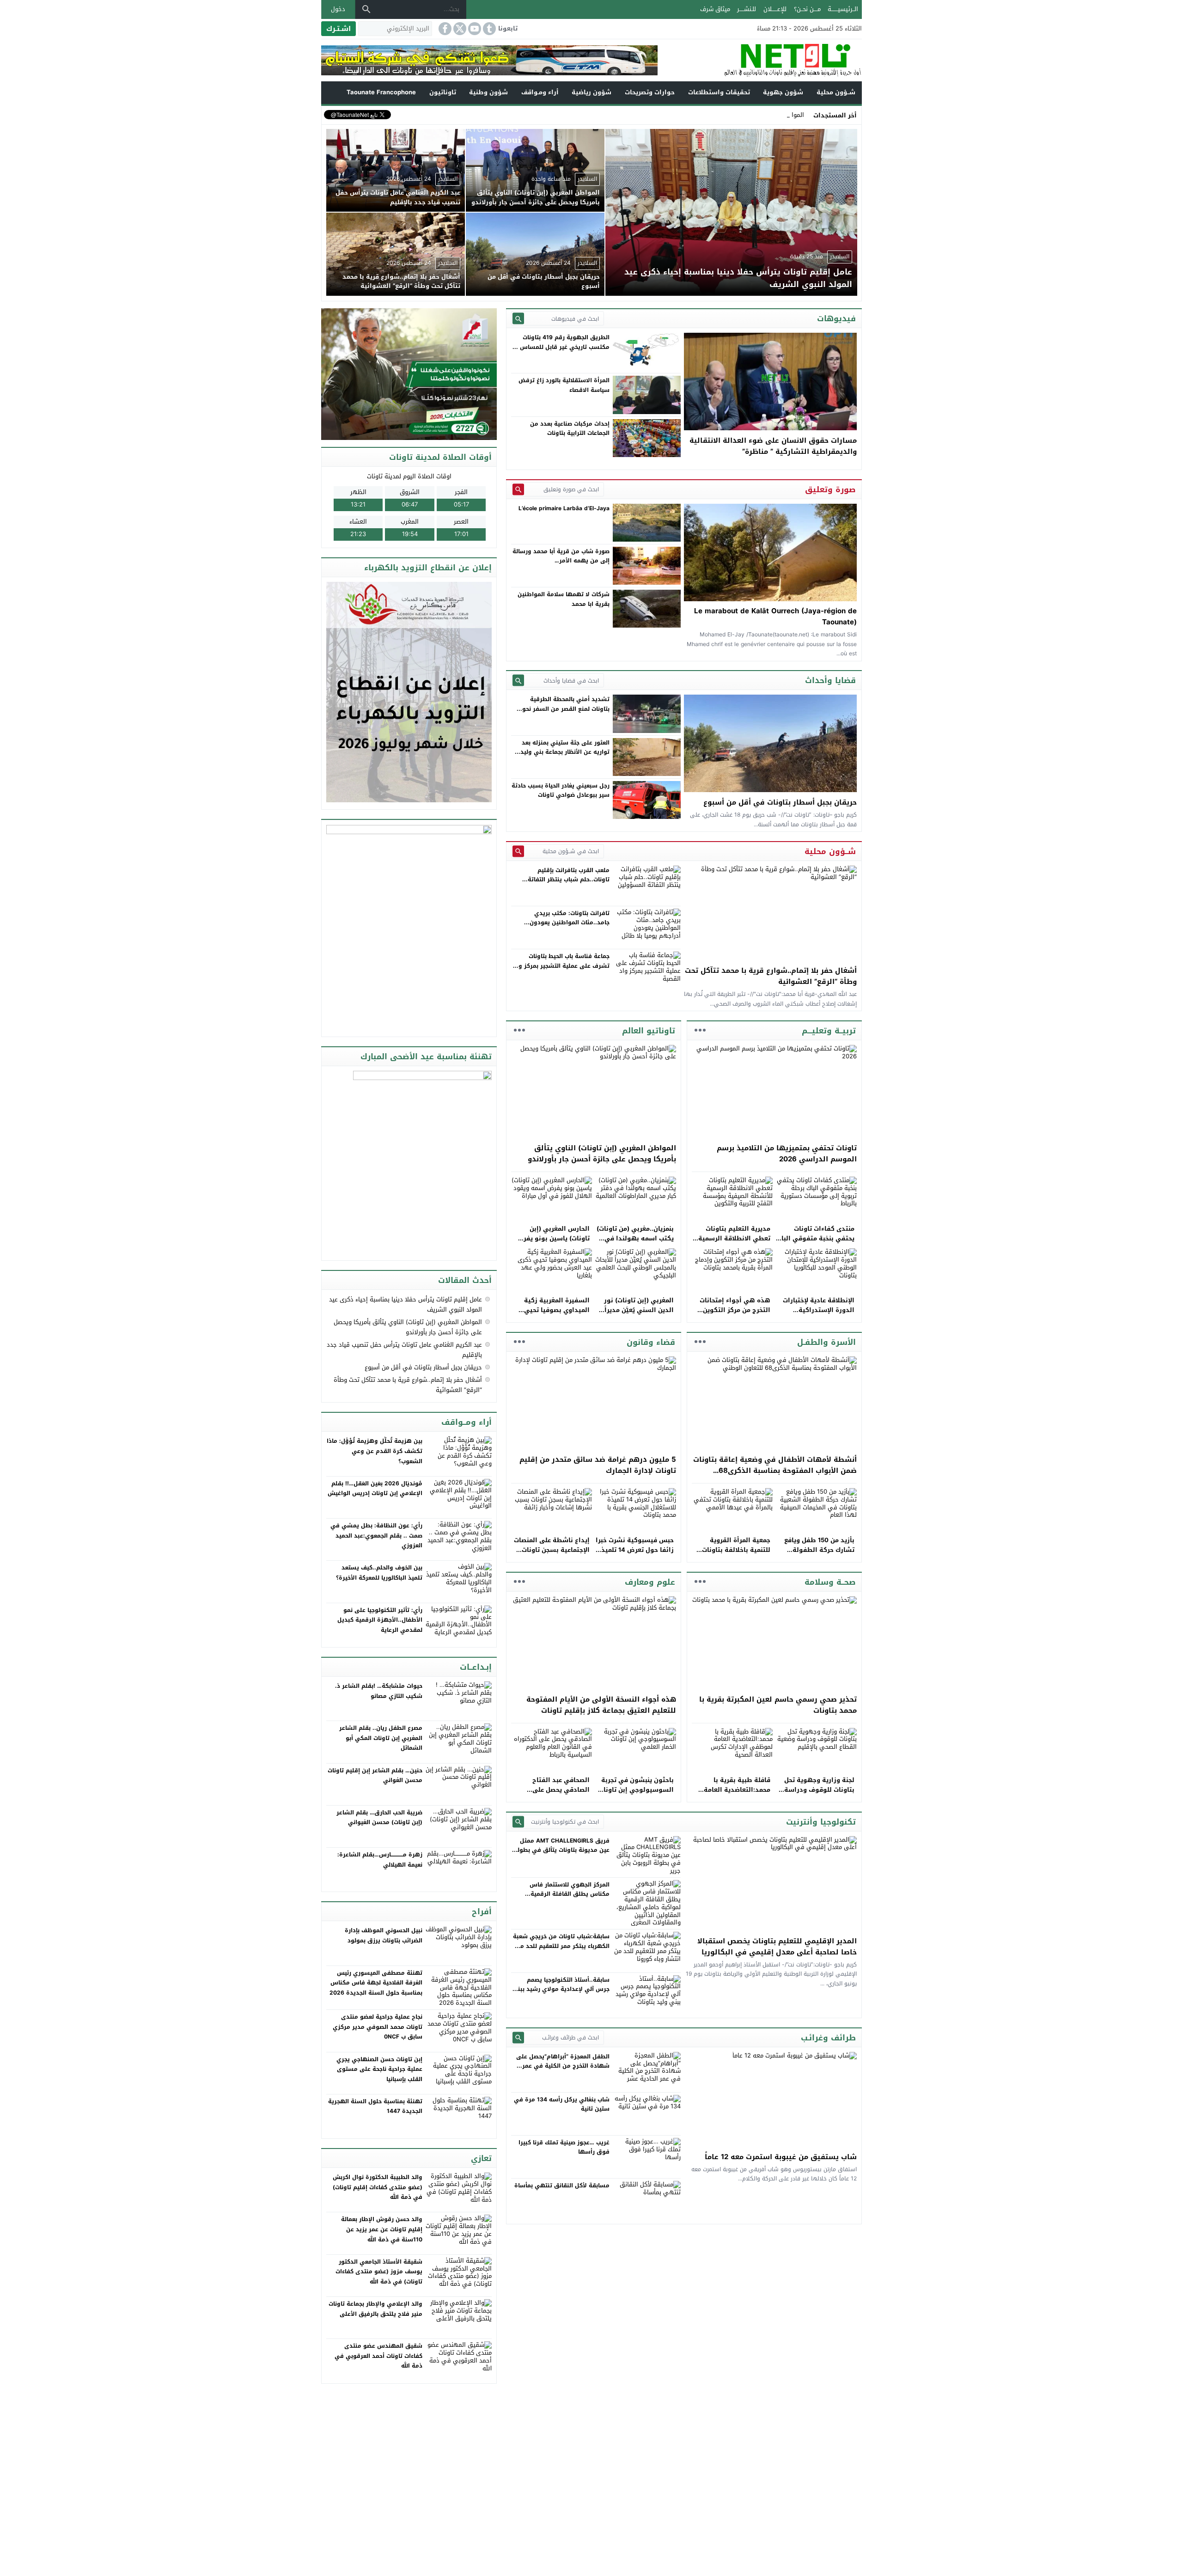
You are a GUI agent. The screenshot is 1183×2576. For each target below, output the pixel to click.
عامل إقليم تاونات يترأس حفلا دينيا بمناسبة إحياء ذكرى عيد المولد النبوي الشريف (406, 1304)
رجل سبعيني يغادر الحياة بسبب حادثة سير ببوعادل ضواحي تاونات (561, 790)
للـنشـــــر (747, 9)
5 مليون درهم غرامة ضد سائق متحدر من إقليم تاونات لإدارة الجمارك (598, 1465)
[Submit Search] (518, 319)
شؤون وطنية (488, 92)
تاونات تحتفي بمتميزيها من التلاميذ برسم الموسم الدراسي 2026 (787, 1154)
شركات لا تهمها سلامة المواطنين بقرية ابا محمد (564, 599)
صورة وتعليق (830, 489)
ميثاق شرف (715, 9)
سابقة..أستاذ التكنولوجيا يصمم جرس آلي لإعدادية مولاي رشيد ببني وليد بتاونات (561, 1989)
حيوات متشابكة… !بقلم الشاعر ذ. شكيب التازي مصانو (379, 1691)
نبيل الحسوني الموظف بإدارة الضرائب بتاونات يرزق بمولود (384, 1935)
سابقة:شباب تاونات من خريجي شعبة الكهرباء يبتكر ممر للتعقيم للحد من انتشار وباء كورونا (561, 1946)
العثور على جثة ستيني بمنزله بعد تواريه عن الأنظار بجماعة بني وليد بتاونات (565, 752)
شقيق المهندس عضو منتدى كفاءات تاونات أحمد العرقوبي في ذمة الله (378, 2356)
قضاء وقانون (651, 1342)
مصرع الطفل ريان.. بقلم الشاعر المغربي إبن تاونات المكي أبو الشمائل (381, 1738)
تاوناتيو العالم (649, 1031)
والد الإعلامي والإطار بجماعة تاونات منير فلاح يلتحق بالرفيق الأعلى (375, 2309)
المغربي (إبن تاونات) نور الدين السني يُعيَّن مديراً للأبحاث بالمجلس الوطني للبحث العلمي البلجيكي (638, 1315)
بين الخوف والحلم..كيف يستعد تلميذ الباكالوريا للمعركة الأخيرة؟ (379, 1573)
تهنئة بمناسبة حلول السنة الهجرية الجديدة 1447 (375, 2106)
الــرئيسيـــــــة (843, 9)
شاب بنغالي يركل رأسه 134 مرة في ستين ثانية (562, 2104)
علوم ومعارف (650, 1582)
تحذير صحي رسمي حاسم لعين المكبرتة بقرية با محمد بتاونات (778, 1705)
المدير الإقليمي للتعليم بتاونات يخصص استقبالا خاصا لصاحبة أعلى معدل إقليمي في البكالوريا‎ (777, 1947)
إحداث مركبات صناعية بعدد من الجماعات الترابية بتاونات (570, 428)
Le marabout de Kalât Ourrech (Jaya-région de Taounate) (775, 617)
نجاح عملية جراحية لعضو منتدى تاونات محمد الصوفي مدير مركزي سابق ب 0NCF (378, 2027)
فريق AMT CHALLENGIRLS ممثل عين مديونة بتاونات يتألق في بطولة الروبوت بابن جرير (562, 1850)
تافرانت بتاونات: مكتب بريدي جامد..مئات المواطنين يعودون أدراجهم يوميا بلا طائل (570, 923)
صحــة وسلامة (830, 1582)
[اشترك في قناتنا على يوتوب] (474, 29)
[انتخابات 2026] (410, 375)
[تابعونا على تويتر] (459, 29)
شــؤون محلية (836, 92)
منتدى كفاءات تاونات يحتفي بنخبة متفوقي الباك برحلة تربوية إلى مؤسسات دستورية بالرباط (815, 1243)
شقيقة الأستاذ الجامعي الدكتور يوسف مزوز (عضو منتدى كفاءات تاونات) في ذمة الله (379, 2272)
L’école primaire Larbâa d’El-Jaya (564, 508)
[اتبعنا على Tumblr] (488, 29)
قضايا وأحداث (830, 680)
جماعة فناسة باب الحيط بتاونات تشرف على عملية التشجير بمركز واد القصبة (561, 966)
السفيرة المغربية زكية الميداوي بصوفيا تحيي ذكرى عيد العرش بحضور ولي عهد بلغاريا (555, 1315)
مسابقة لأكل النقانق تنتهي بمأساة (562, 2185)
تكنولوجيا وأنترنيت (821, 1822)
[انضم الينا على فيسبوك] (444, 29)
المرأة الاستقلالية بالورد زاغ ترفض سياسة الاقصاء (564, 385)
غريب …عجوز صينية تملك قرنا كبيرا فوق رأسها (564, 2147)
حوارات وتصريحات (650, 92)
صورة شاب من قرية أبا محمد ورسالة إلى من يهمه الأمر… (561, 556)
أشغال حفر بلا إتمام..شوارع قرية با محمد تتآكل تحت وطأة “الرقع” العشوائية (771, 976)
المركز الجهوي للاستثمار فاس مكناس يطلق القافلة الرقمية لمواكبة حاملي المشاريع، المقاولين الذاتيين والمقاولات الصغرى (563, 1899)
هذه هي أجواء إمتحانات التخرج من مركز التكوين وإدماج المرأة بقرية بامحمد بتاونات (731, 1315)
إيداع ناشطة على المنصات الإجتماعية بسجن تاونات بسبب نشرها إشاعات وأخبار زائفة (552, 1554)
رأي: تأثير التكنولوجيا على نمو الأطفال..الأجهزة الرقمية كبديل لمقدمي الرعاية (380, 1620)
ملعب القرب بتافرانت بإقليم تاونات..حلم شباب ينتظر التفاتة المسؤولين (569, 880)
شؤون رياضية (591, 92)
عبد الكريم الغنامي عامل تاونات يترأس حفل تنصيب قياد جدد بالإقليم (404, 1350)
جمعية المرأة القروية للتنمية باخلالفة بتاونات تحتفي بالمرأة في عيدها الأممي (735, 1554)
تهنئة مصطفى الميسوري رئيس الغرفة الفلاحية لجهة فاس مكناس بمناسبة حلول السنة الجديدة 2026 (376, 1983)
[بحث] (366, 9)
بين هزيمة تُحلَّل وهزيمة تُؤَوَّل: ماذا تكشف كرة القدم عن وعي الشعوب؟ (375, 1451)
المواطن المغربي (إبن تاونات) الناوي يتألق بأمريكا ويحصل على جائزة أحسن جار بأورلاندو (602, 1154)
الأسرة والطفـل (826, 1342)
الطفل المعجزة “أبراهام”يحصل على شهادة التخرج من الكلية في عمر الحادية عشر (563, 2066)
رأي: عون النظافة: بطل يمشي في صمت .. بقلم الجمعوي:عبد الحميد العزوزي (376, 1535)
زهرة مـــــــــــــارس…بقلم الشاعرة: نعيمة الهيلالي (380, 1860)
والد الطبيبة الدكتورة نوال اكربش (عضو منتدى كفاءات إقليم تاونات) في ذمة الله (378, 2187)
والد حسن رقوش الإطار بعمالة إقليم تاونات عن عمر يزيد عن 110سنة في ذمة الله (382, 2229)
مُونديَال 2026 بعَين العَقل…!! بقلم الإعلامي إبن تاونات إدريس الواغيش (375, 1489)
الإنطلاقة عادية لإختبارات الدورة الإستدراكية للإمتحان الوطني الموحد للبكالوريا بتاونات (819, 1315)
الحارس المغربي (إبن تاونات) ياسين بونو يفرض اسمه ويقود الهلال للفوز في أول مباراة (552, 1243)
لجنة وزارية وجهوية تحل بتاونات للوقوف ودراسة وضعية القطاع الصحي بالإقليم (819, 1794)
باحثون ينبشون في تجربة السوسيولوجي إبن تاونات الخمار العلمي (636, 1790)
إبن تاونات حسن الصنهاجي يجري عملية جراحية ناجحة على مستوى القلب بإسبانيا (379, 2069)
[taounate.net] (760, 60)
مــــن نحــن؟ (807, 9)
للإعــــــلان (775, 9)
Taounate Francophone (381, 92)
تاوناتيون (443, 92)
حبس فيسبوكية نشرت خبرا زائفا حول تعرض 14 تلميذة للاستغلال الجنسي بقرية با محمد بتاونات (635, 1554)
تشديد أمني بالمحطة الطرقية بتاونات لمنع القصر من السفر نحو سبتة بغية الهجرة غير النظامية (566, 709)
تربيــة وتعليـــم (829, 1031)
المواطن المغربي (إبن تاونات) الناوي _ (755, 115)
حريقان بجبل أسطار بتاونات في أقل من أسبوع (780, 802)
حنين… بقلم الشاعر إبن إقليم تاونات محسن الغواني (375, 1776)
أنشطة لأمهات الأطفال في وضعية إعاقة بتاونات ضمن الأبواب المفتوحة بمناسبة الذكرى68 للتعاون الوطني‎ (775, 1471)
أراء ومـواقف (540, 92)
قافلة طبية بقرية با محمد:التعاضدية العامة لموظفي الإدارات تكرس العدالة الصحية (735, 1794)
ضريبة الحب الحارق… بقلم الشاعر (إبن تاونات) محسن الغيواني (379, 1818)
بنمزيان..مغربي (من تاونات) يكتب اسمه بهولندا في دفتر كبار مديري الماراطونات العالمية (635, 1243)
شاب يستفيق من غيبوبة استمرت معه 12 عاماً (781, 2157)
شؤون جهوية (783, 92)
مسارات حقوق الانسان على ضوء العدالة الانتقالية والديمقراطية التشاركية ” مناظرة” (773, 446)
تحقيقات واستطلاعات (719, 92)
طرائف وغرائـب (828, 2038)
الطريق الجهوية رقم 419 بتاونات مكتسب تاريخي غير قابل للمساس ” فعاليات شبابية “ (563, 347)
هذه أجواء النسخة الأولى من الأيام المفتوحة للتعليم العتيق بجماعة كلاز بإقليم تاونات (601, 1705)
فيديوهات (836, 318)
